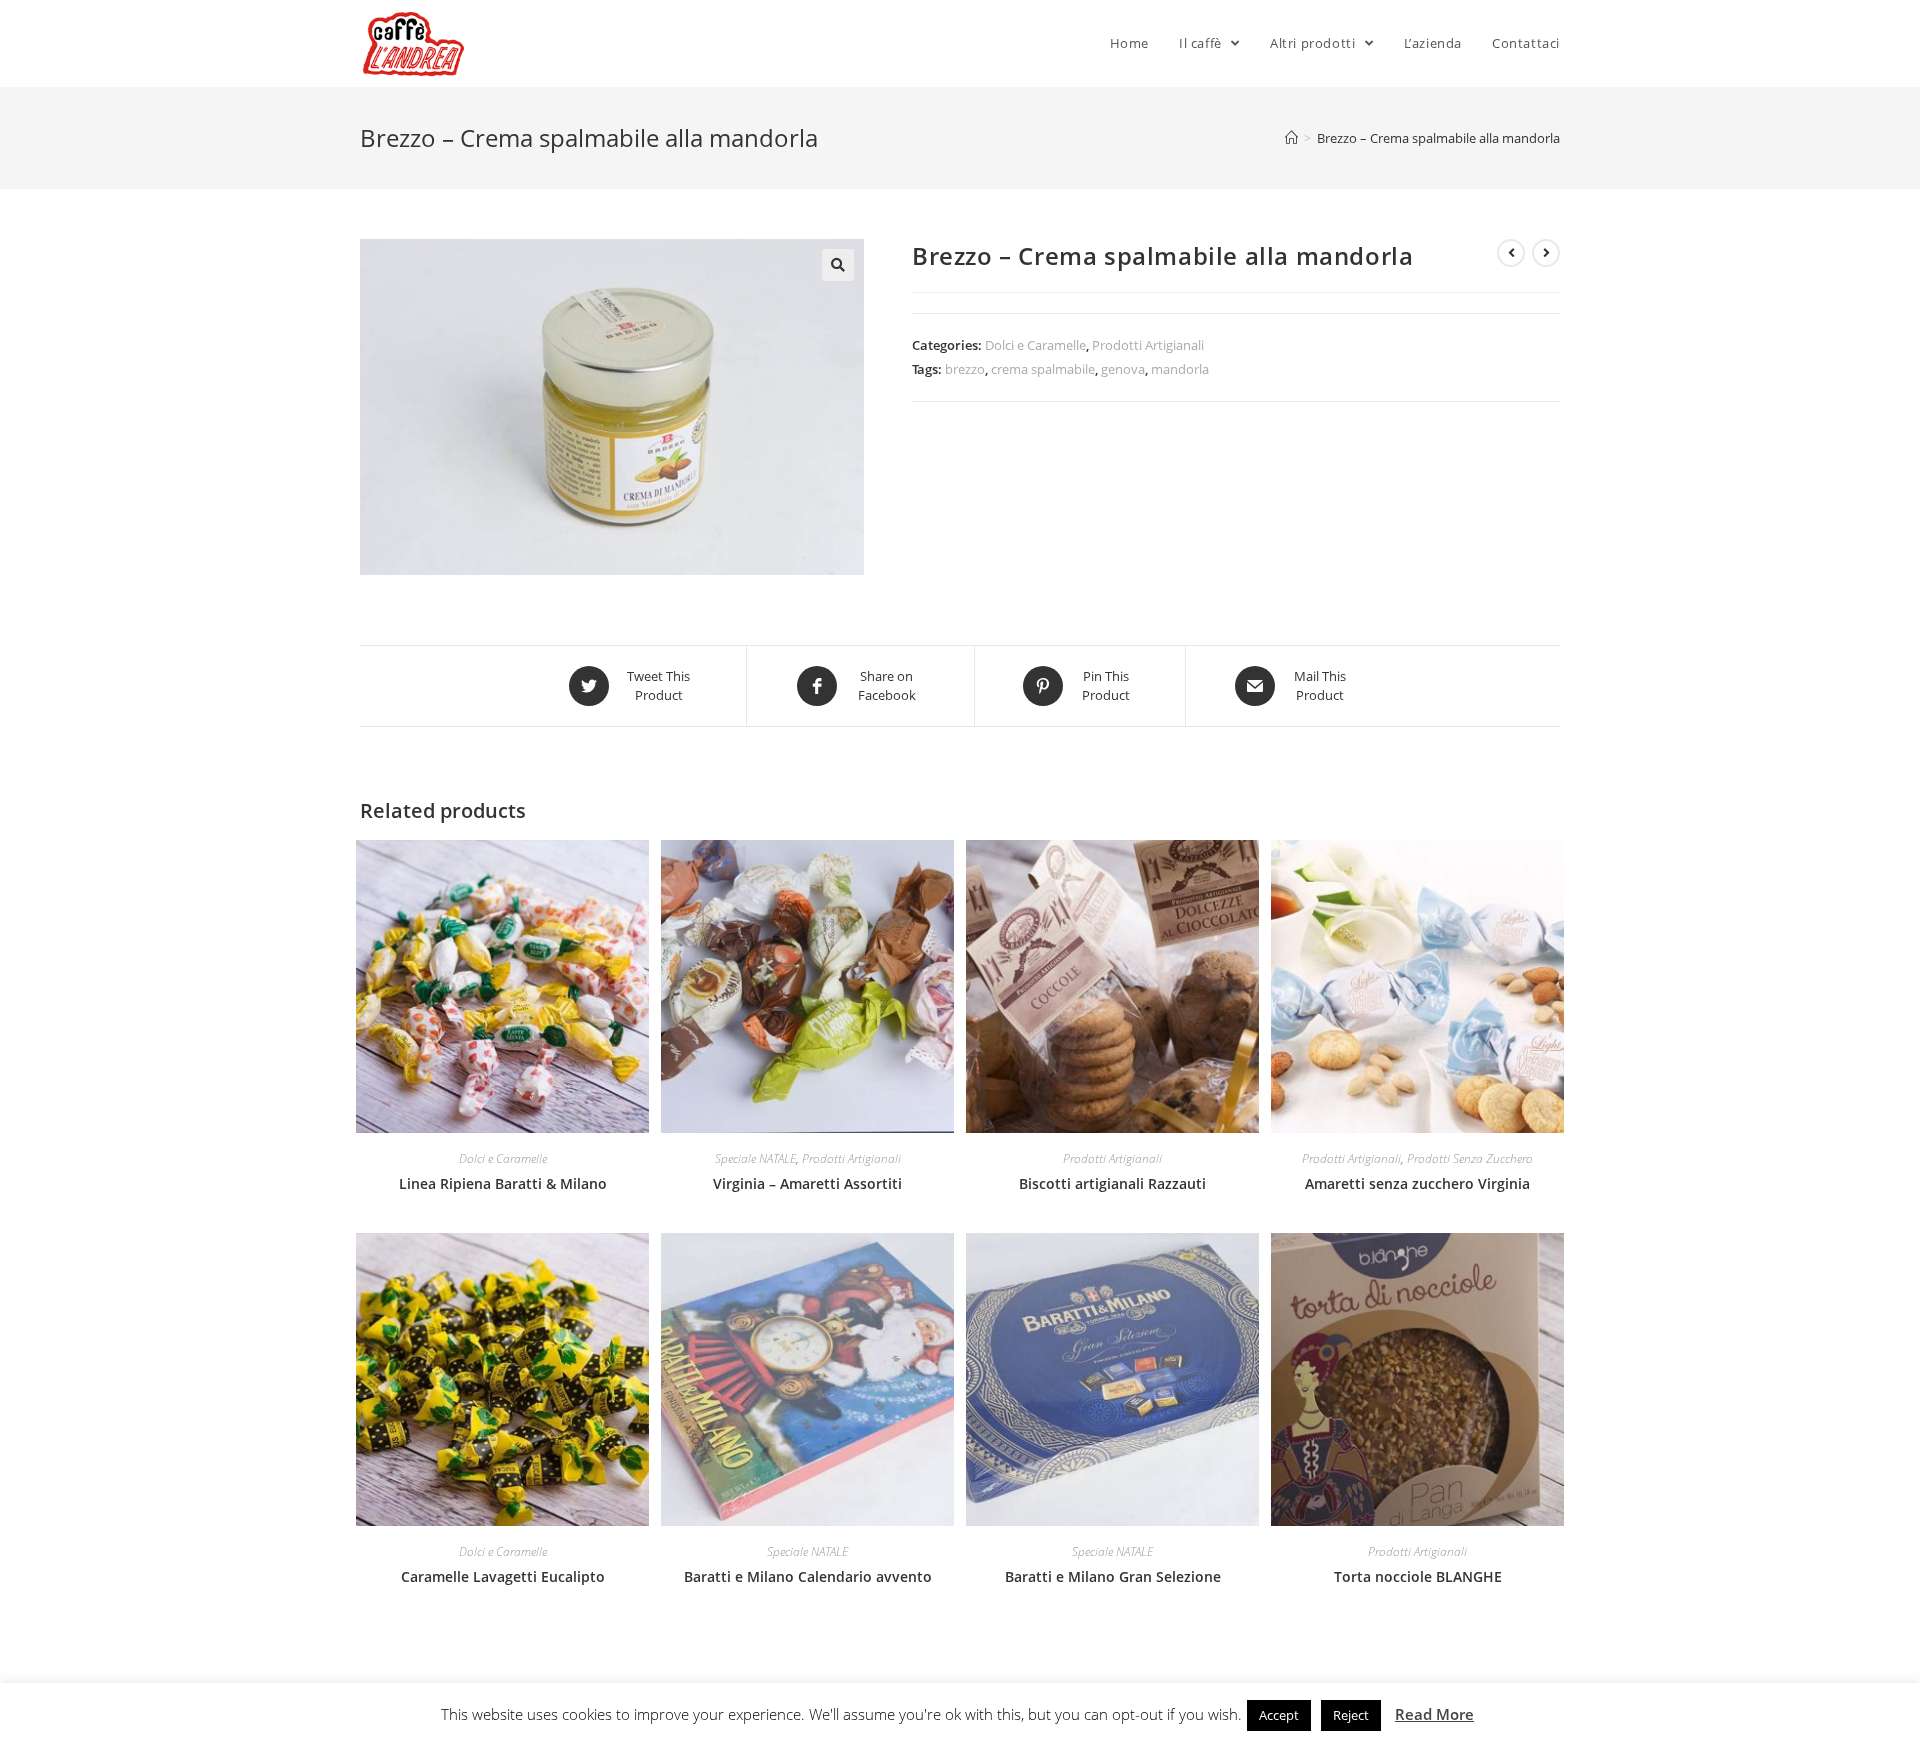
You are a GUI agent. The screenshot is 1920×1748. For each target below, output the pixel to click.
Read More (1434, 1714)
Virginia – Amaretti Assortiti (807, 1183)
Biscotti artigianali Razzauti (1112, 1183)
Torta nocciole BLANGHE (1418, 1576)
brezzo (965, 369)
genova (1123, 369)
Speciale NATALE (755, 1158)
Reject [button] (1351, 1715)
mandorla (1180, 369)
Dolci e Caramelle (1035, 345)
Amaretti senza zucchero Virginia (1417, 1183)
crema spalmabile (1043, 369)
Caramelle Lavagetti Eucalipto (503, 1576)
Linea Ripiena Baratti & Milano (503, 1183)
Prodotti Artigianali (1148, 345)
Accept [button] (1279, 1715)
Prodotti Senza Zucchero (1470, 1158)
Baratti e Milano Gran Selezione (1113, 1576)
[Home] (1291, 138)
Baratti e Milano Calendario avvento (808, 1576)
